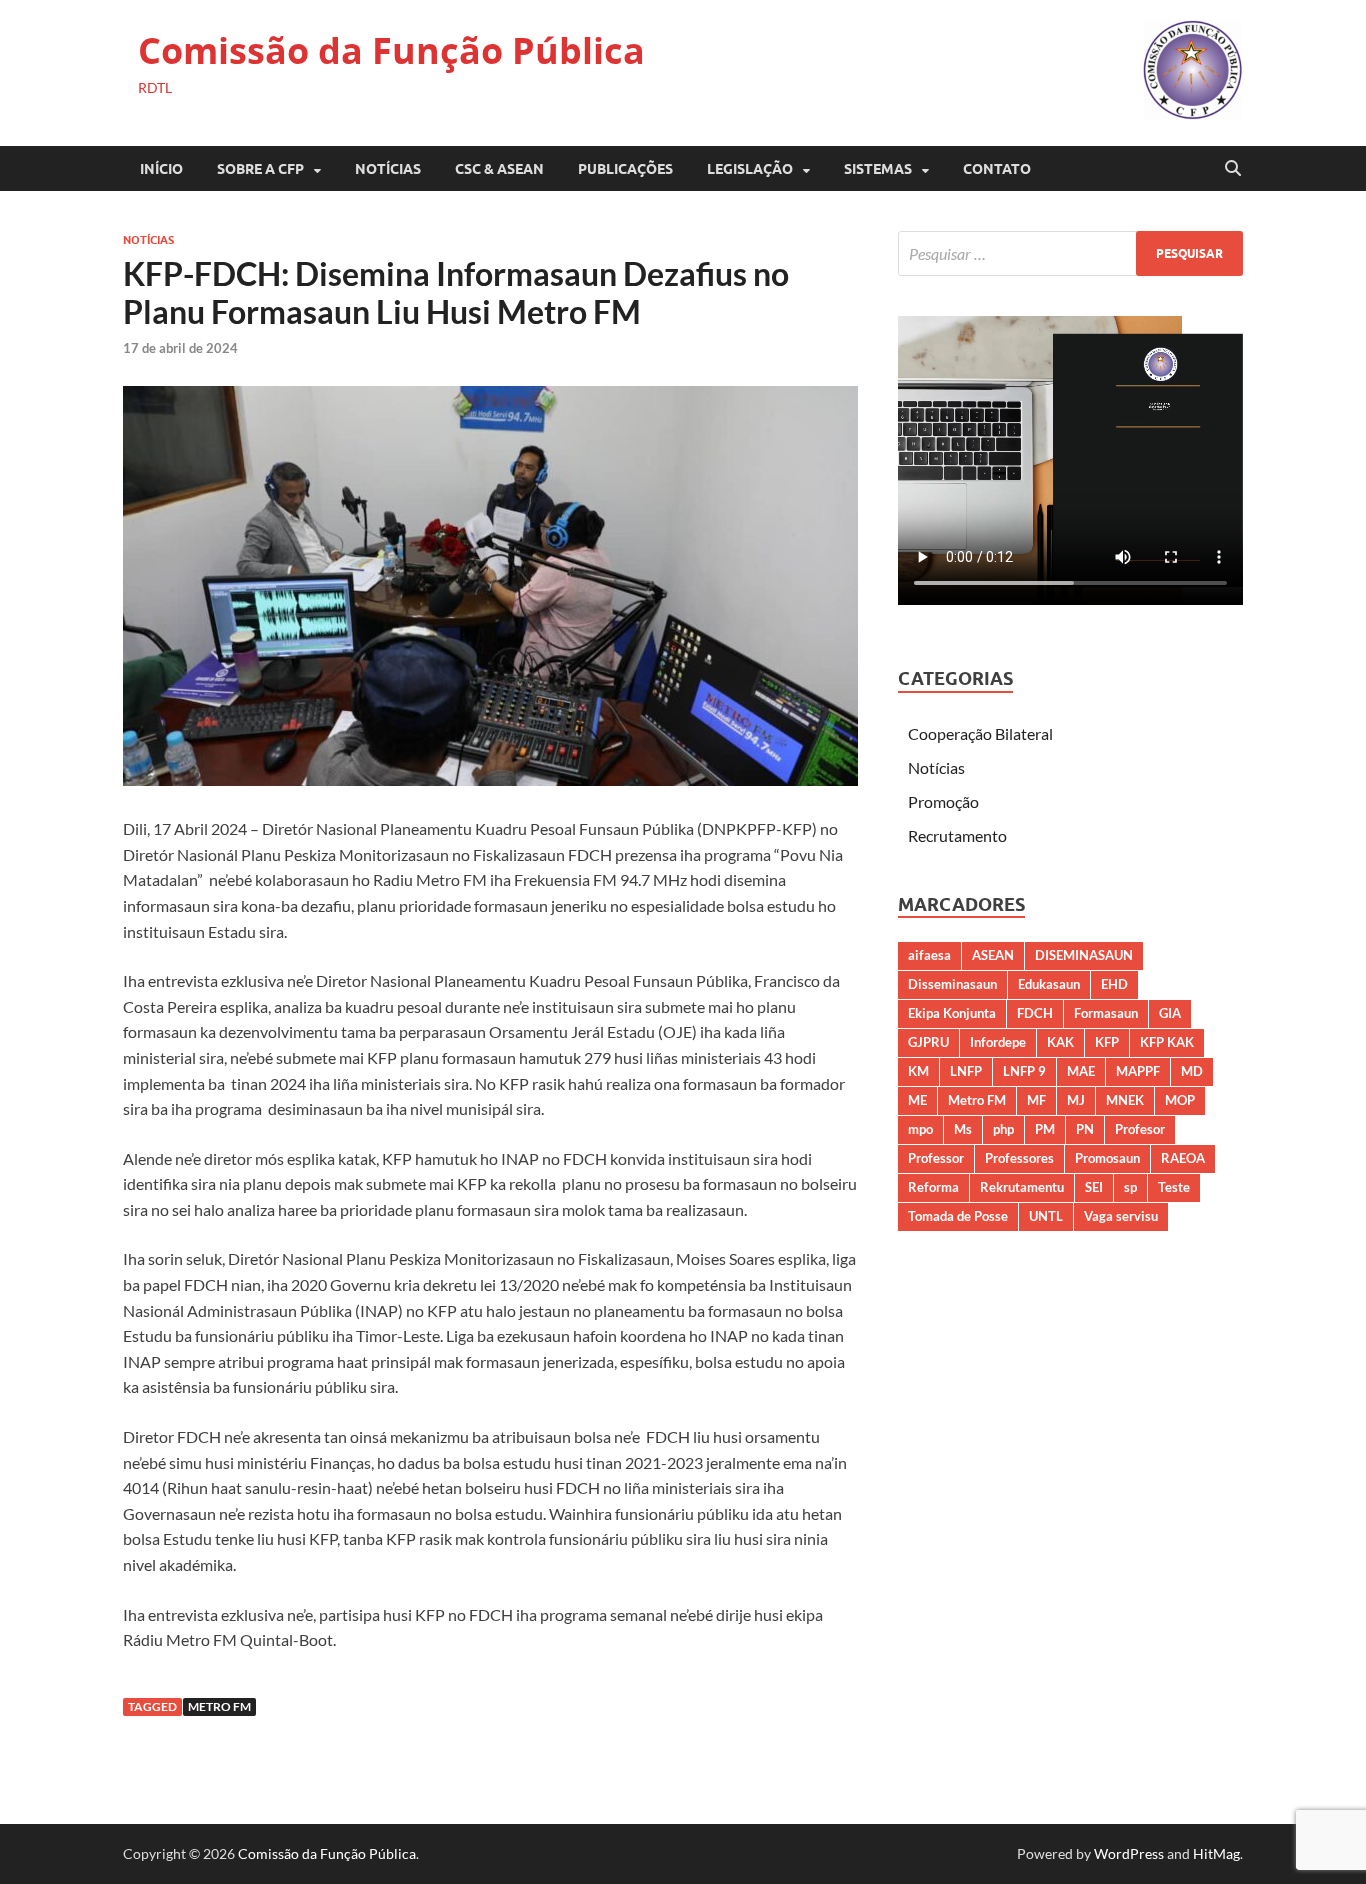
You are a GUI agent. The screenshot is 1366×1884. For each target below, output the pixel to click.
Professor (936, 1158)
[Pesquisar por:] (1070, 253)
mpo (920, 1129)
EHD (1114, 984)
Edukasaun (1049, 984)
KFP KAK (1167, 1042)
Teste (1174, 1187)
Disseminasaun (952, 984)
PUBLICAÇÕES (625, 169)
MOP (1180, 1100)
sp (1130, 1187)
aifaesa (929, 955)
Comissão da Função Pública (391, 50)
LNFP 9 (1024, 1071)
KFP (1107, 1042)
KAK (1060, 1042)
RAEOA (1183, 1158)
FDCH (1035, 1013)
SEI (1094, 1187)
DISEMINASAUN (1084, 955)
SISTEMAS (878, 169)
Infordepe (998, 1042)
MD (1192, 1071)
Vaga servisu (1121, 1216)
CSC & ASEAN (499, 169)
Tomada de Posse (958, 1216)
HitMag (1216, 1853)
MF (1036, 1100)
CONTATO (997, 169)
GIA (1170, 1013)
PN (1085, 1129)
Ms (963, 1129)
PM (1045, 1129)
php (1003, 1129)
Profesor (1140, 1129)
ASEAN (993, 955)
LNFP (966, 1071)
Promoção (943, 801)
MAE (1081, 1071)
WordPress (1129, 1853)
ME (917, 1100)
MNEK (1125, 1100)
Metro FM (219, 1706)
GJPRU (928, 1042)
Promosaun (1107, 1158)
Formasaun (1106, 1013)
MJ (1076, 1100)
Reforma (933, 1187)
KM (918, 1071)
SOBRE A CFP (260, 169)
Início (161, 169)
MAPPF (1138, 1071)
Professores (1019, 1158)
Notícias (388, 169)
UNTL (1046, 1216)
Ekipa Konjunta (952, 1013)
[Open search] (1233, 169)
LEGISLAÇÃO (750, 169)
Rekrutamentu (1022, 1187)
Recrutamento (957, 835)
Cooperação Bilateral (980, 733)
